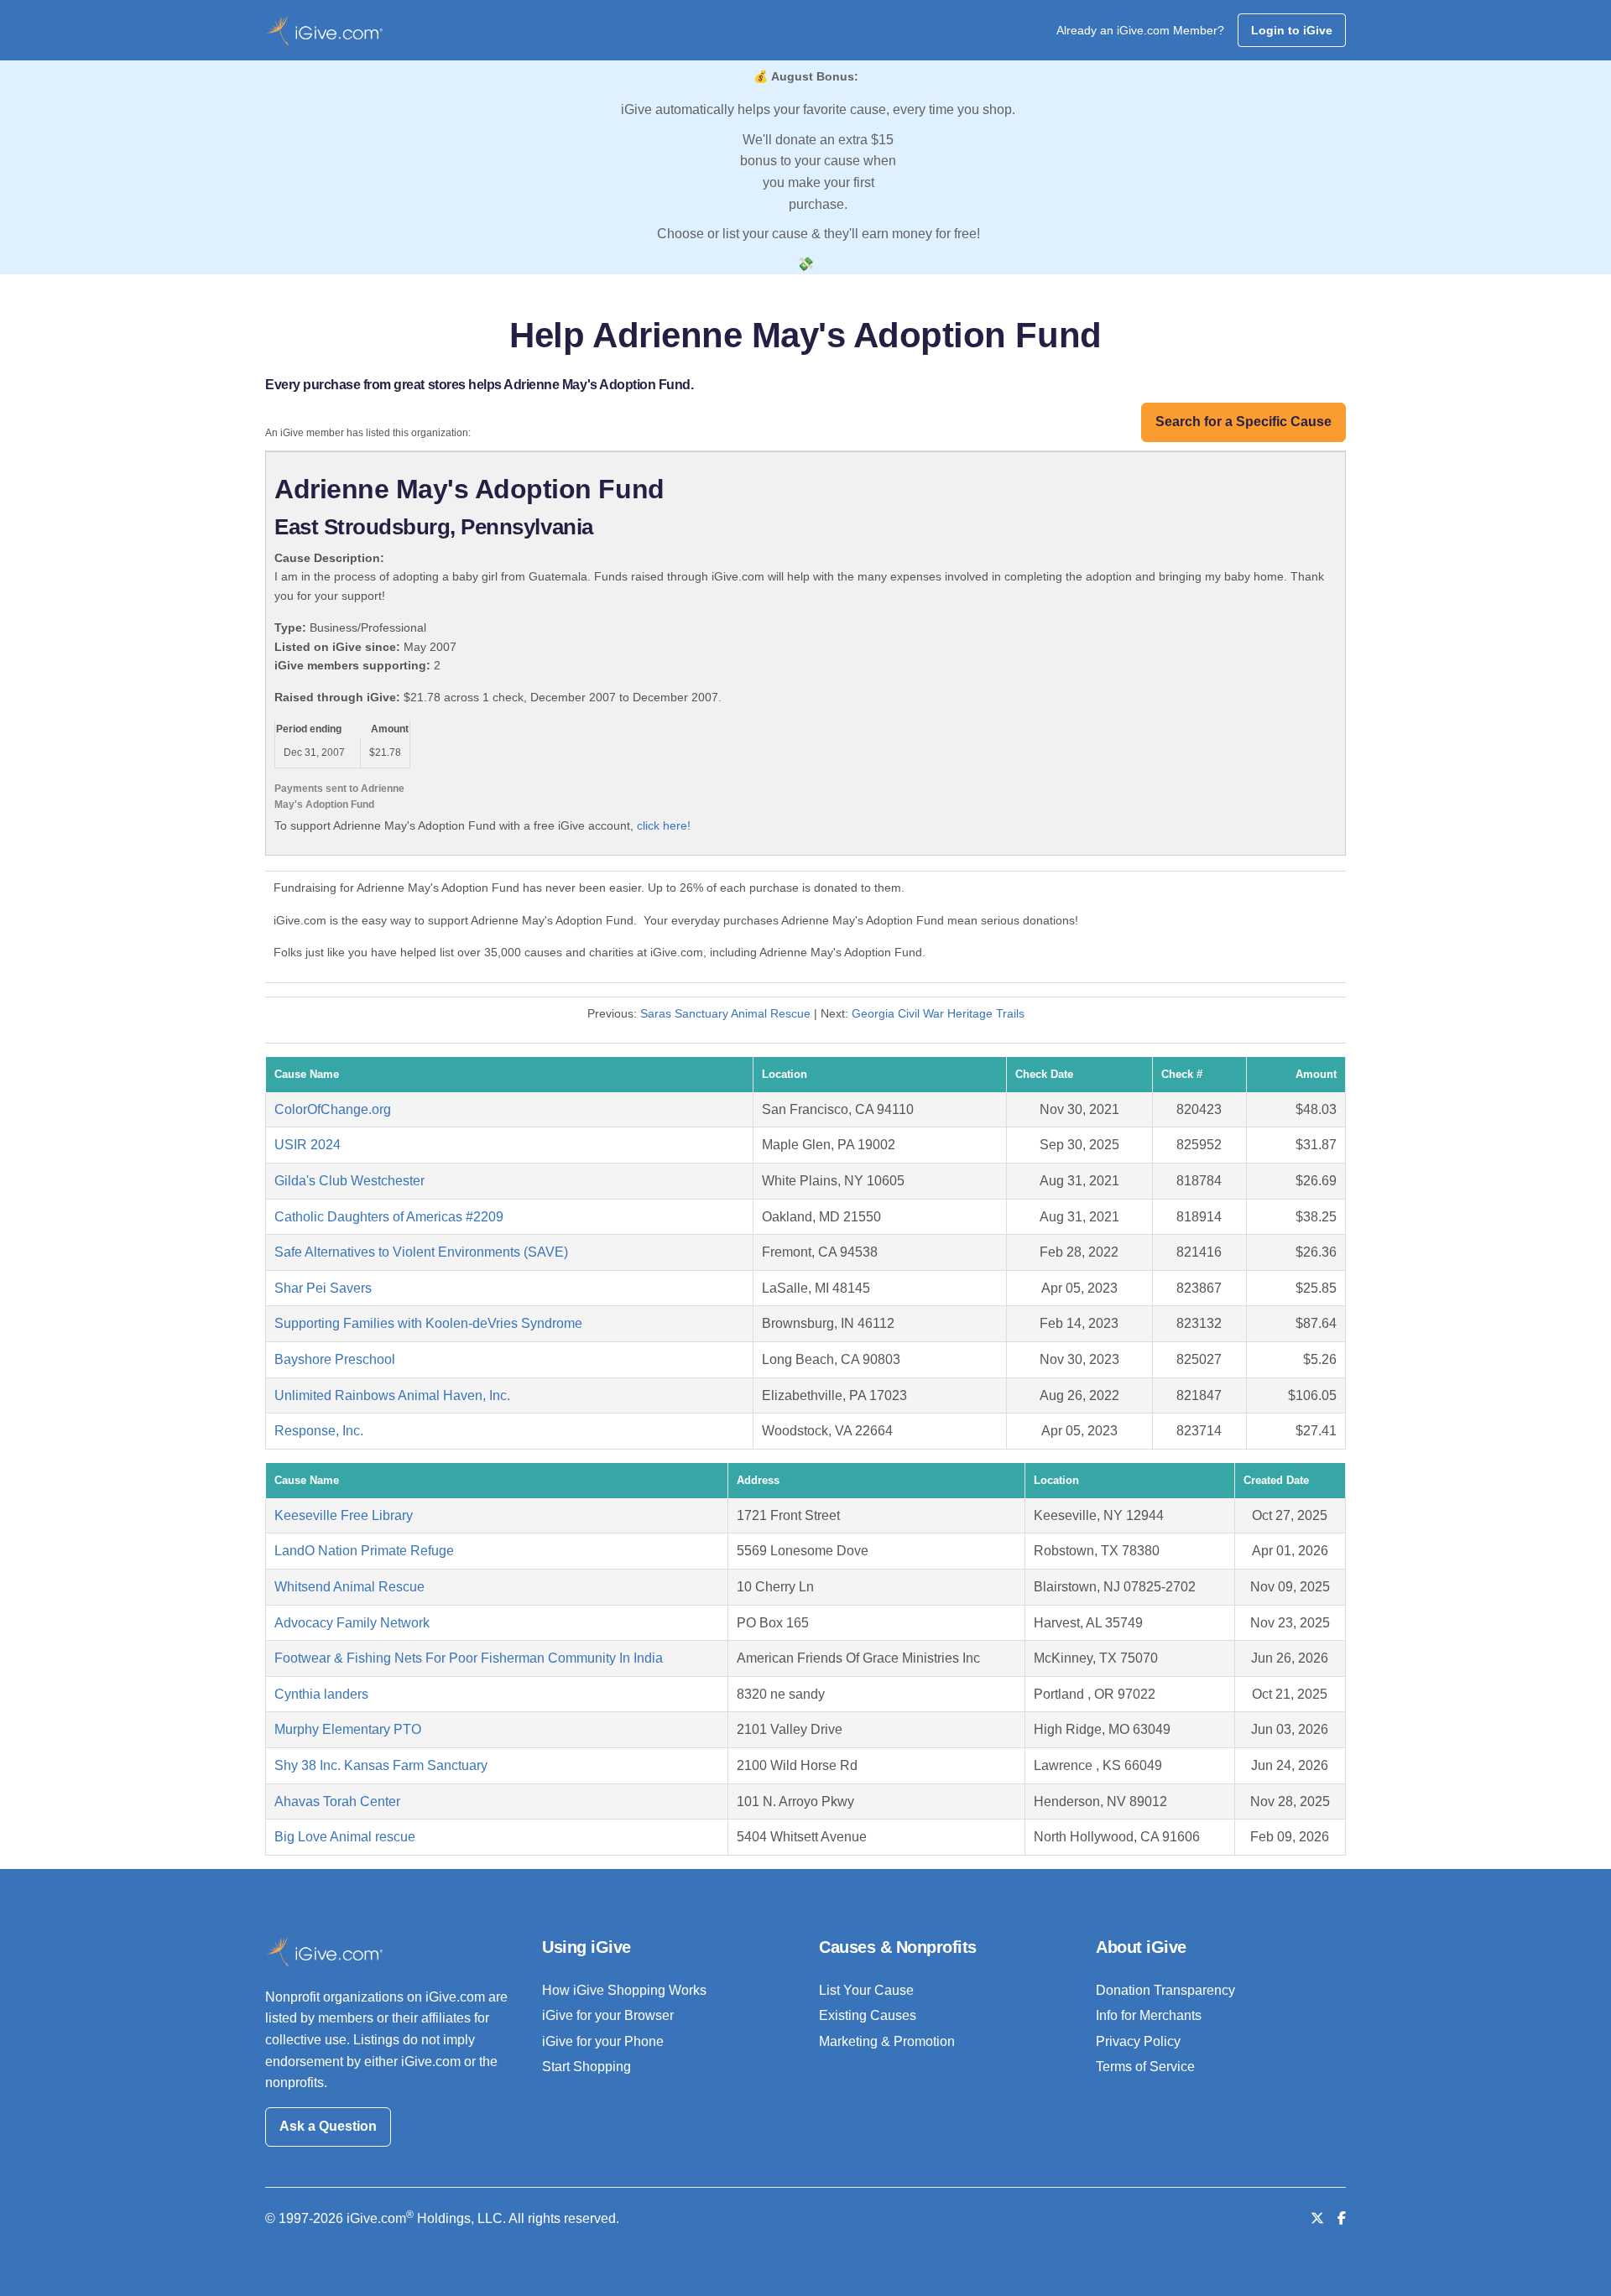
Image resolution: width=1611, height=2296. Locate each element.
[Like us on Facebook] (1342, 2218)
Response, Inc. (319, 1431)
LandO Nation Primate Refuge (364, 1551)
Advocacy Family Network (352, 1623)
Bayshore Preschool (335, 1359)
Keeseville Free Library (344, 1515)
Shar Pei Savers (323, 1288)
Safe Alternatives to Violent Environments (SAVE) (421, 1252)
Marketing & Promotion (887, 2041)
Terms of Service (1145, 2067)
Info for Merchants (1149, 2015)
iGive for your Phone (603, 2041)
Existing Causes (868, 2015)
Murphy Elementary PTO (348, 1729)
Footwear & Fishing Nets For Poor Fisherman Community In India (469, 1658)
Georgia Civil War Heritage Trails (938, 1013)
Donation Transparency (1165, 1990)
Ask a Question (328, 2126)
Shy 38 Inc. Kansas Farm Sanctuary (381, 1765)
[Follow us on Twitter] (1317, 2218)
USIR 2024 (308, 1145)
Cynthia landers (321, 1694)
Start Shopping (587, 2067)
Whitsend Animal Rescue (349, 1587)
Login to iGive (1292, 30)
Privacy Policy (1138, 2041)
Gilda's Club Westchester (349, 1181)
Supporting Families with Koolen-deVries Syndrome (428, 1323)
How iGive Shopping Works (624, 1990)
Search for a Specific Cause (1243, 422)
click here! (664, 825)
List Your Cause (866, 1990)
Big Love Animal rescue (345, 1837)
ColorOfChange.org (333, 1109)
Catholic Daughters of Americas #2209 (389, 1217)
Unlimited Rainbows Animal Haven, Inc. (392, 1395)
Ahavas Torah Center (337, 1801)
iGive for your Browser (608, 2015)
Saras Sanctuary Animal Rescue (725, 1013)
